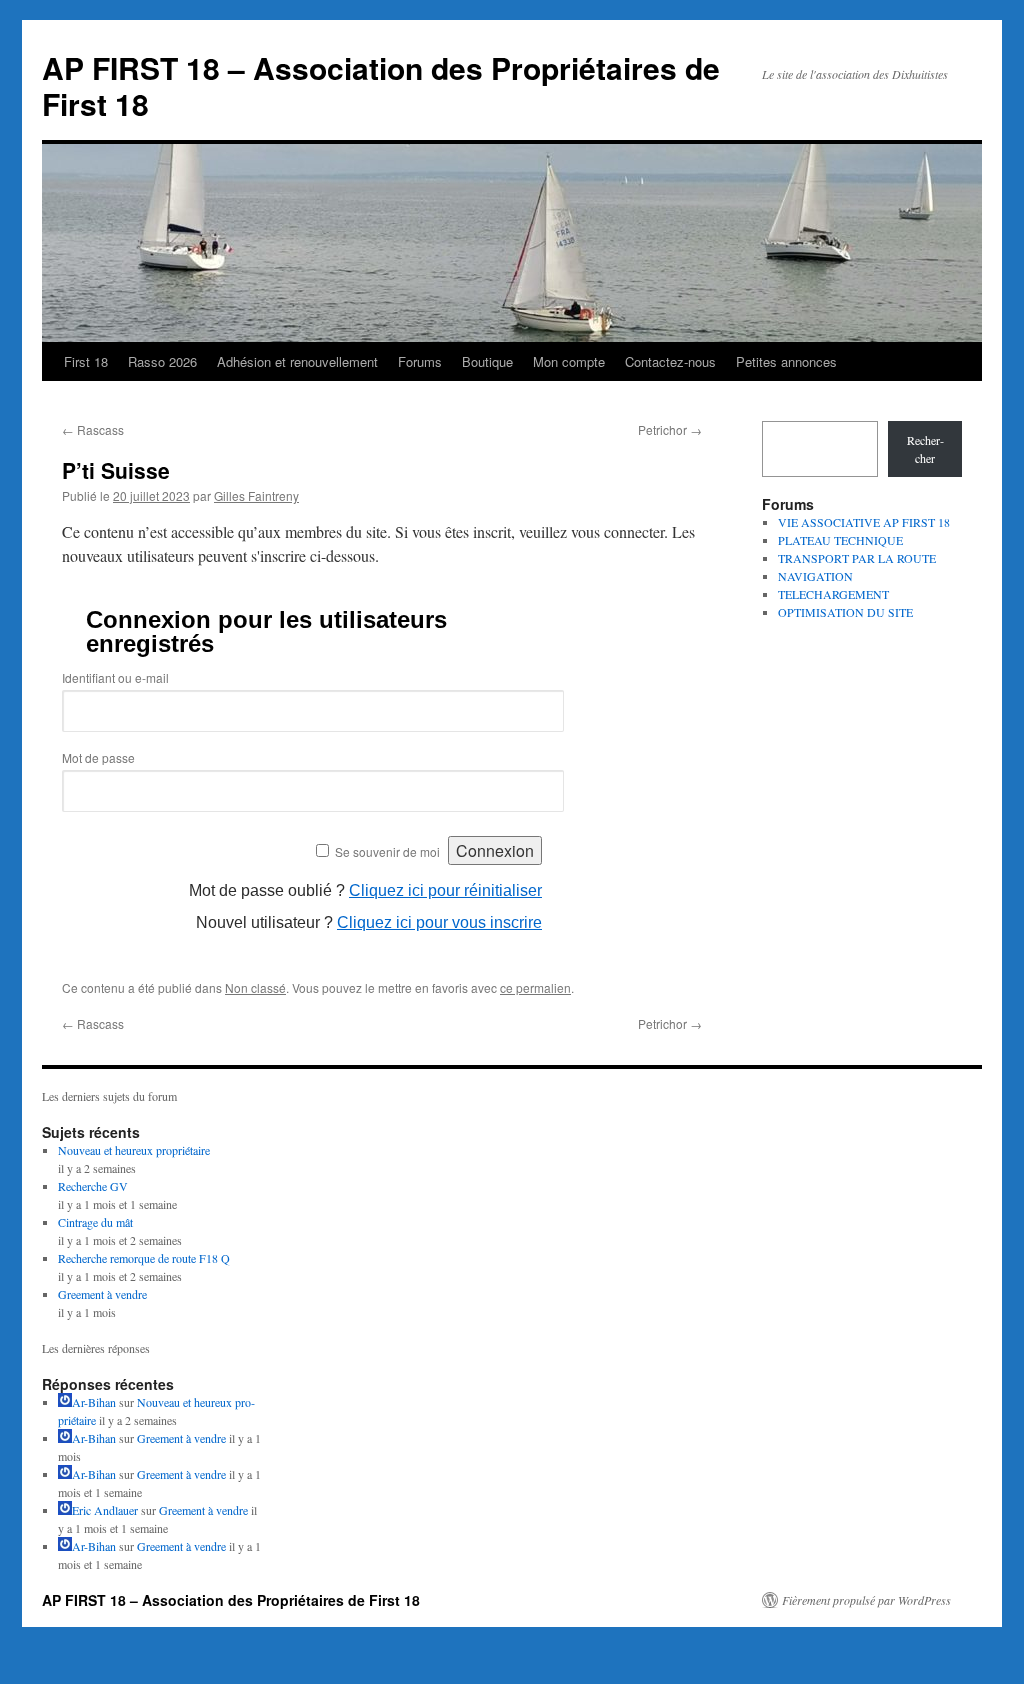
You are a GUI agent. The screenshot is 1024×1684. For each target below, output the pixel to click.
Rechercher (925, 449)
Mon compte (569, 361)
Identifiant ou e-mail (115, 677)
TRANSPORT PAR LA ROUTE (857, 558)
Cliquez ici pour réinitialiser (445, 890)
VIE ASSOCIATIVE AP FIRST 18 (864, 522)
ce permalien (535, 987)
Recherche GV (93, 1186)
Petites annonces (786, 361)
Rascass (93, 429)
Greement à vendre (102, 1294)
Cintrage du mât (95, 1222)
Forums (420, 361)
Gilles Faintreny (256, 495)
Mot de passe (98, 757)
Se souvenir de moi (387, 851)
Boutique (487, 361)
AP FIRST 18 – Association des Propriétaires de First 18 (381, 85)
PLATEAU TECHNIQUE (840, 540)
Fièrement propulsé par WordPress (866, 1600)
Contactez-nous (670, 361)
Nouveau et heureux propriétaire (134, 1150)
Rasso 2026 (162, 361)
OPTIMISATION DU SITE (845, 612)
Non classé (255, 987)
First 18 (86, 361)
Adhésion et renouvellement (297, 361)
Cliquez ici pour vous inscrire (439, 922)
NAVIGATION (815, 576)
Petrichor (670, 429)
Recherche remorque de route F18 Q (144, 1258)
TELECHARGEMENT (833, 594)
